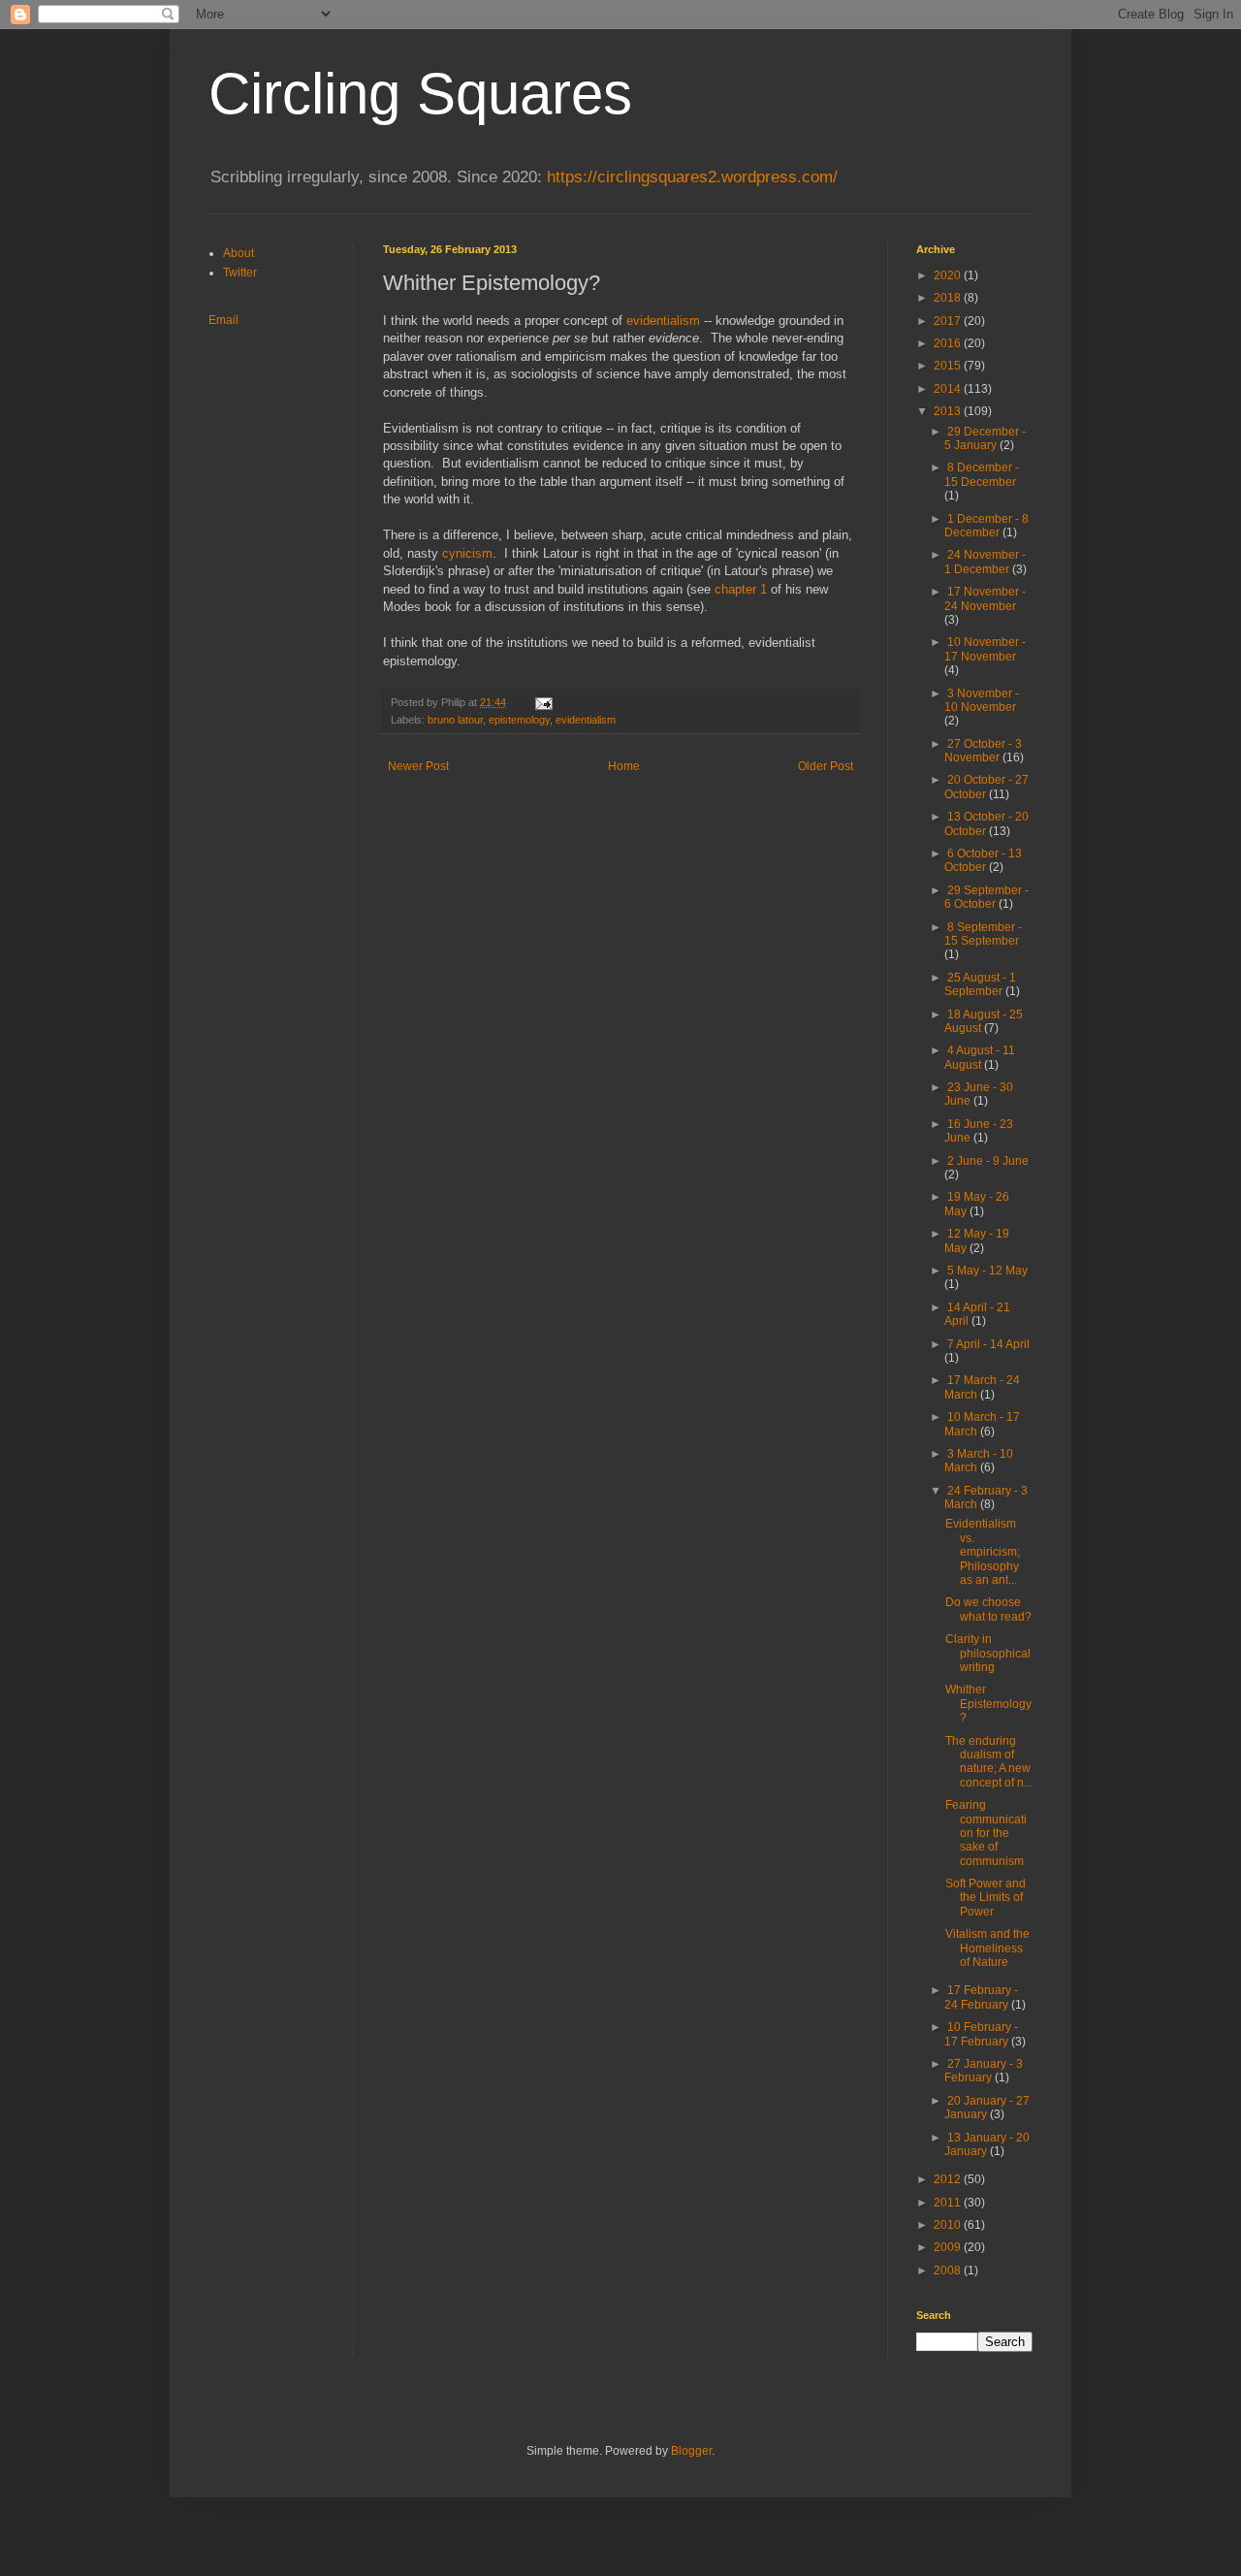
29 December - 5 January (985, 438)
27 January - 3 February (984, 2071)
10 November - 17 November (985, 649)
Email (223, 320)
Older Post (826, 766)
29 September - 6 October (986, 897)
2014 (949, 389)
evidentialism (663, 321)
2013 (949, 411)
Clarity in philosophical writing (988, 1653)
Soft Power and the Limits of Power (986, 1898)
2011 (949, 2203)
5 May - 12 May (987, 1271)
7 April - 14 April (988, 1344)
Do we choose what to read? (988, 1609)
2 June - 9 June (988, 1161)
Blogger (691, 2451)
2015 (949, 366)
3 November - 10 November (982, 700)
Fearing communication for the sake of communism (986, 1833)
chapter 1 (741, 589)
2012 (949, 2179)
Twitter (240, 273)
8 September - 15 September (983, 934)
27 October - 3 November (983, 751)
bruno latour (455, 720)
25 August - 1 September (980, 984)
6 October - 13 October (983, 860)
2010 (949, 2225)
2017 (949, 321)
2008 (949, 2270)
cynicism (467, 553)
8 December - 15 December (982, 474)
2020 (949, 275)
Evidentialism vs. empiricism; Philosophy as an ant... (983, 1552)
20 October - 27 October (986, 787)
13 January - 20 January (987, 2144)
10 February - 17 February (981, 2034)
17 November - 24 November (985, 598)
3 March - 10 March (979, 1461)
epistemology (519, 720)
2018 (949, 298)
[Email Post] (543, 702)
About (239, 253)
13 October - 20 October (986, 823)
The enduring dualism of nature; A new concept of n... (989, 1762)
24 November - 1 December (985, 562)
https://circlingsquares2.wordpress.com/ (692, 177)
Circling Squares (420, 94)
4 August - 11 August (980, 1057)
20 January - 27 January (987, 2108)
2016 (949, 343)
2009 (949, 2247)
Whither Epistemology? (988, 1704)
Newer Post (418, 766)
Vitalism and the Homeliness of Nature (987, 1948)
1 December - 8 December (986, 526)
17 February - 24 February (981, 1997)
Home (624, 766)
